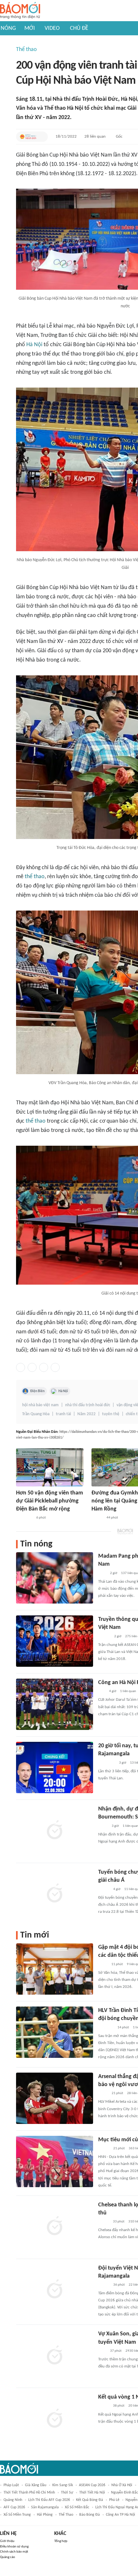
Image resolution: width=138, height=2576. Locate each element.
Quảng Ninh (13, 2500)
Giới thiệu (7, 2541)
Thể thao (26, 50)
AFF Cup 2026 (14, 2507)
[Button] (41, 137)
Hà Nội (34, 345)
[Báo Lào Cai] (103, 1964)
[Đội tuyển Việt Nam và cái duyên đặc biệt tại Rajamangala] (55, 2290)
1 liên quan (128, 1691)
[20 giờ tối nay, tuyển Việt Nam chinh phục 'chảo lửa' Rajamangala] (55, 1767)
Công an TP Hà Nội (121, 2515)
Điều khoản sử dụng (14, 2547)
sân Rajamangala (45, 2507)
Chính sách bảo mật (14, 2552)
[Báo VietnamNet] (104, 2222)
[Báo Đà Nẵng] (24, 1518)
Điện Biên (37, 1391)
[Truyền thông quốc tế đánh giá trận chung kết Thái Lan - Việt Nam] (55, 1641)
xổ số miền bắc (77, 2507)
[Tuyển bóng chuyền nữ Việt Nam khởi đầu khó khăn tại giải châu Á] (55, 1894)
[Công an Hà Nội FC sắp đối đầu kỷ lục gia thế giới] (55, 1704)
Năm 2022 (86, 1414)
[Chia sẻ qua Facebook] (21, 1367)
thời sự (67, 2493)
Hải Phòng (45, 2515)
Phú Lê (114, 2500)
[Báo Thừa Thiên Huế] (104, 2149)
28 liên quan (95, 137)
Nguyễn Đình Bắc (125, 2493)
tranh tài (63, 1414)
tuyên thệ (111, 1414)
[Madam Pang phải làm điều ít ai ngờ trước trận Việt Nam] (55, 1578)
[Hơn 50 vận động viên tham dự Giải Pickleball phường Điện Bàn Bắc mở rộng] (50, 1467)
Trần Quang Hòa (36, 1414)
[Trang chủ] (20, 11)
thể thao (35, 877)
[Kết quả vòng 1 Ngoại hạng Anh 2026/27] (55, 2419)
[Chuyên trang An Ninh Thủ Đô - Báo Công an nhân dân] (102, 1691)
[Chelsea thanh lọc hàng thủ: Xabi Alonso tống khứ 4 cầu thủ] (55, 2227)
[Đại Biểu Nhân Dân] (28, 137)
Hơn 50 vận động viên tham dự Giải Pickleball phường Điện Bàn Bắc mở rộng (50, 1501)
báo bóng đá (90, 2515)
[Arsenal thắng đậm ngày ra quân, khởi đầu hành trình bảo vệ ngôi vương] (55, 2098)
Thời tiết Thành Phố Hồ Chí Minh (29, 2493)
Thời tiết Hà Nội (92, 2493)
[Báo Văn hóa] (97, 1518)
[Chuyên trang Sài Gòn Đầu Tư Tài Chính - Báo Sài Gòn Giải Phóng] (107, 1763)
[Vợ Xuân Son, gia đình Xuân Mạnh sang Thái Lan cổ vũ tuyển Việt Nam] (55, 2356)
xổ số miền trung (17, 2515)
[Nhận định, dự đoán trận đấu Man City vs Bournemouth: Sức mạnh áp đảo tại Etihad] (55, 1831)
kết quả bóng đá (90, 2500)
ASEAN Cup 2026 (92, 2485)
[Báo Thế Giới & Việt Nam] (103, 1826)
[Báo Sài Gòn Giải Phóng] (104, 1637)
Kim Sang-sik (63, 2485)
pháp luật (11, 2485)
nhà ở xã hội (122, 2485)
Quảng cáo (8, 2557)
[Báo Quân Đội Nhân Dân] (106, 2028)
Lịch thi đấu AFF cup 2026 (49, 2500)
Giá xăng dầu (36, 2485)
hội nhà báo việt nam (40, 1405)
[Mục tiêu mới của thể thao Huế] (55, 2161)
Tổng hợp (61, 2541)
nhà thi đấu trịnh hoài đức (88, 1405)
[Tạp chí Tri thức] (102, 1573)
